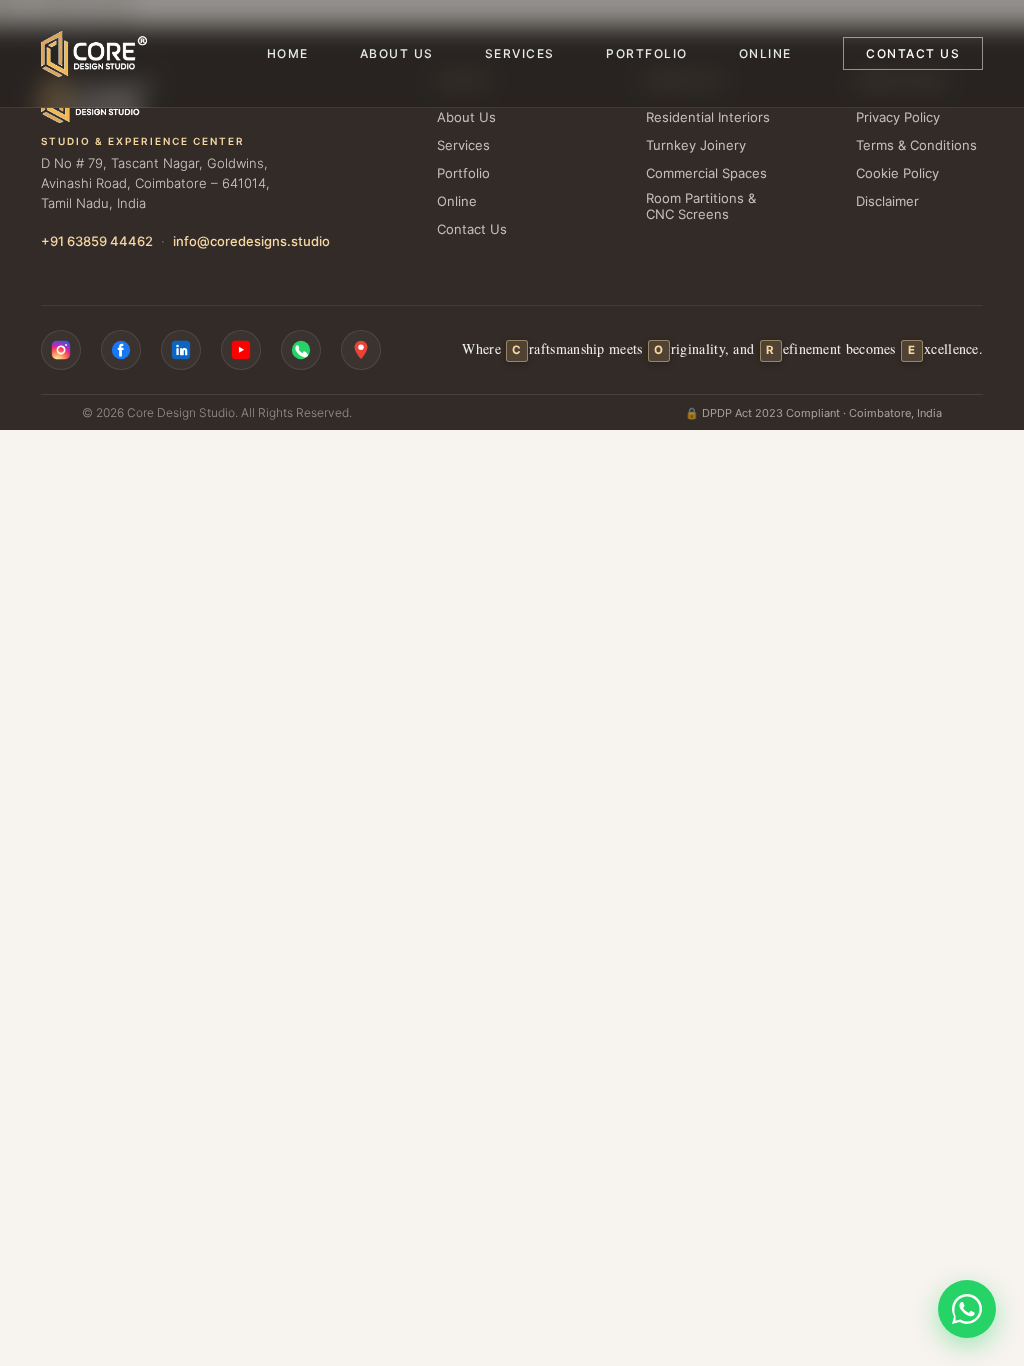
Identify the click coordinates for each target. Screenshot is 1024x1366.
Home (288, 53)
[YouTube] (241, 350)
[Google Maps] (361, 350)
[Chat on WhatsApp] (967, 1309)
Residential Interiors (708, 117)
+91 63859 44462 (97, 241)
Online (765, 53)
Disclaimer (887, 201)
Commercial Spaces (706, 173)
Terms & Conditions (916, 145)
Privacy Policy (898, 117)
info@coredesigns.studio (251, 241)
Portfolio (647, 53)
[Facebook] (121, 350)
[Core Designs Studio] (94, 54)
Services (520, 53)
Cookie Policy (897, 173)
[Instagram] (61, 350)
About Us (397, 53)
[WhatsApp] (301, 350)
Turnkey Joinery (696, 145)
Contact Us (913, 53)
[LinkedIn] (181, 350)
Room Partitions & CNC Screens (701, 206)
